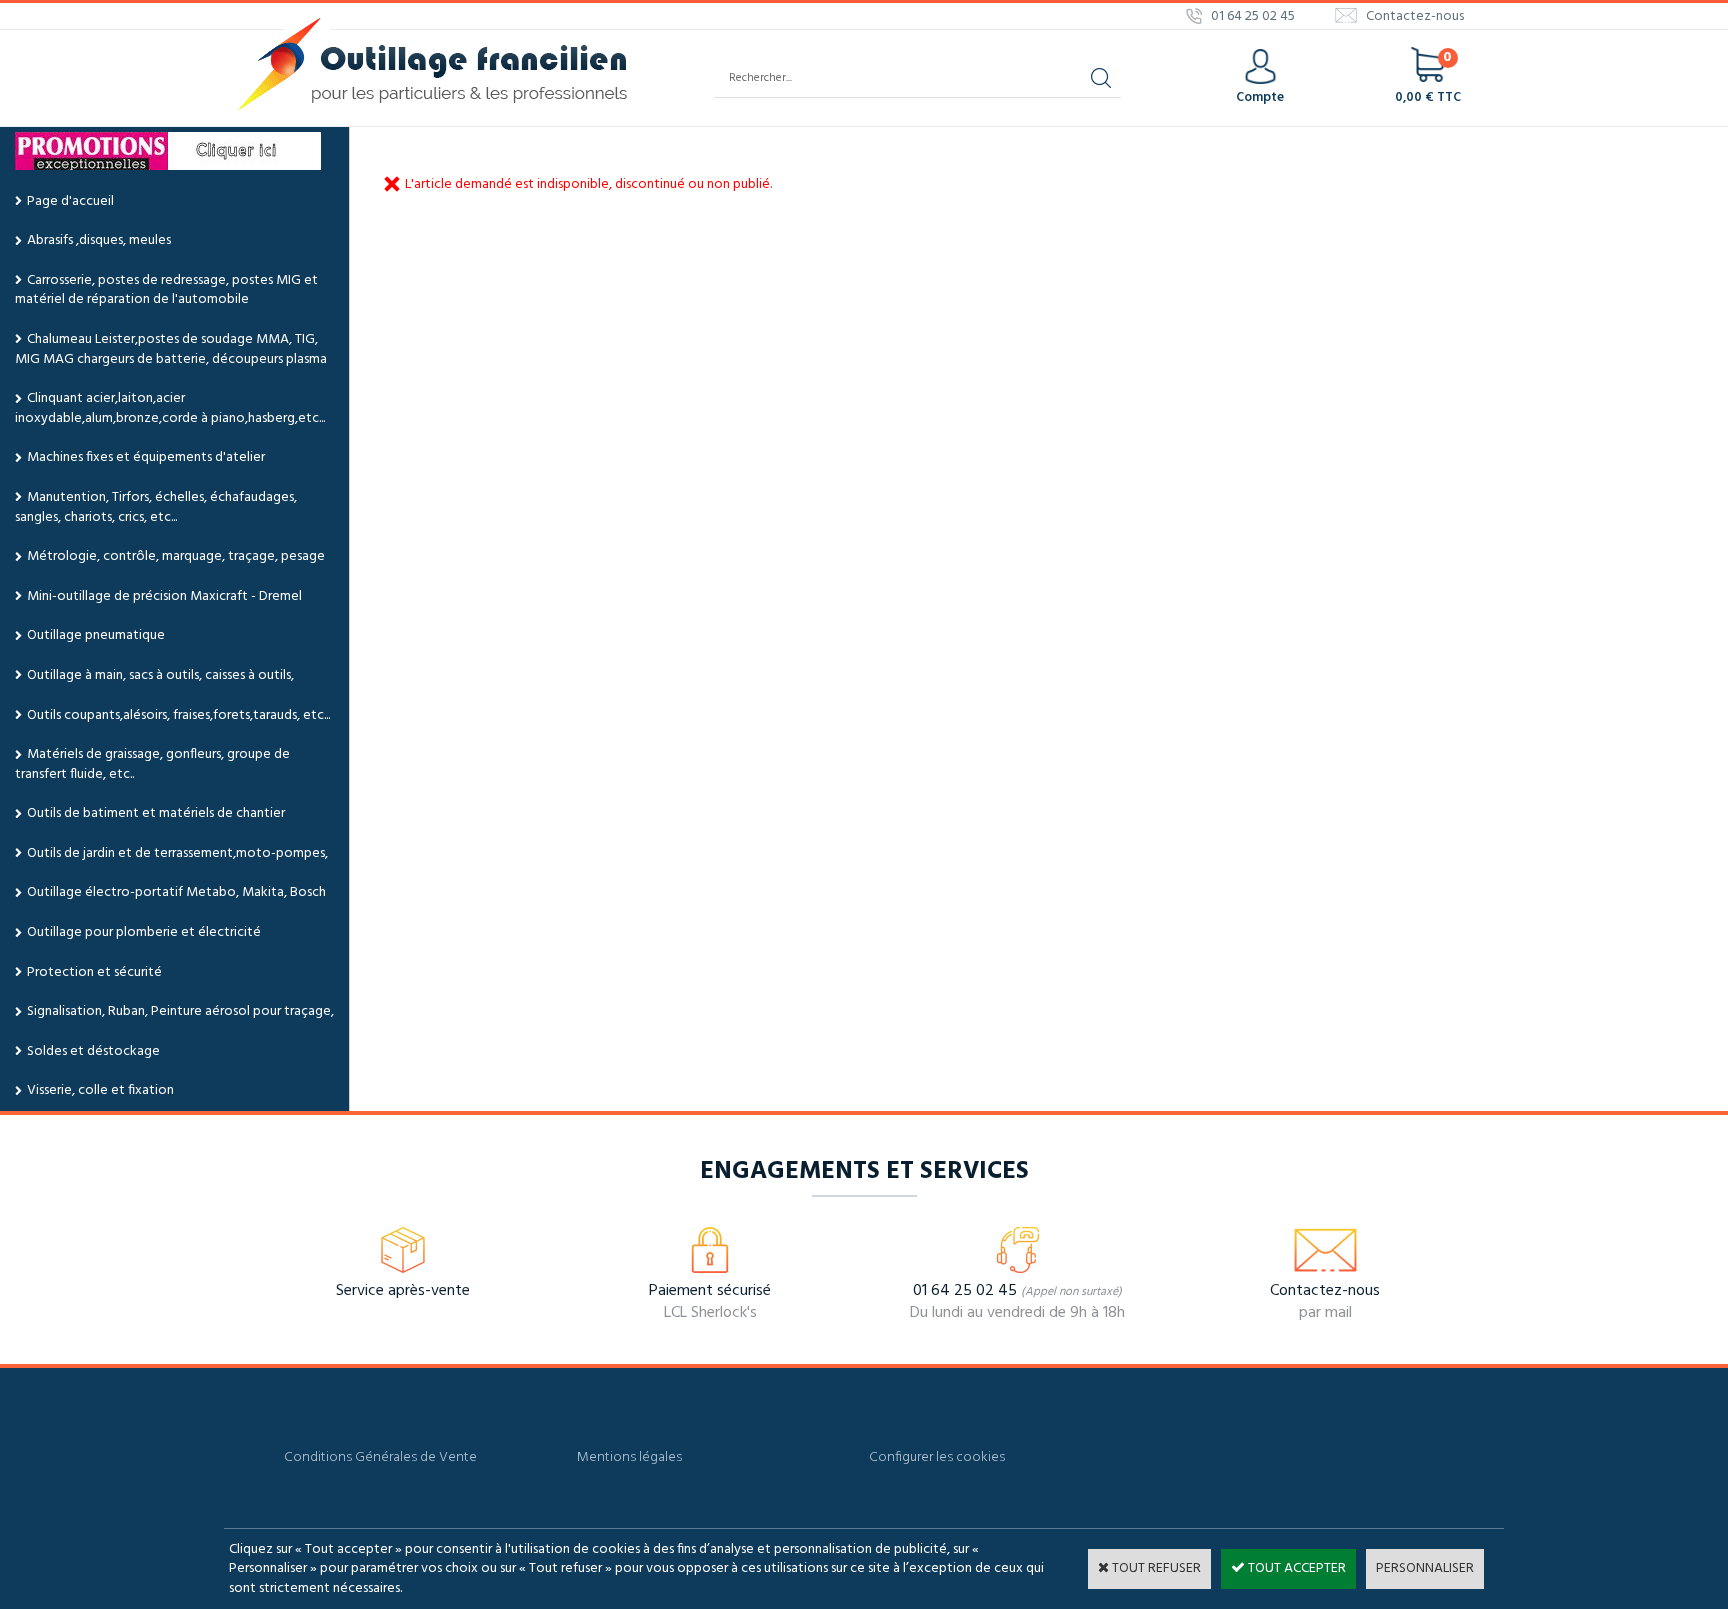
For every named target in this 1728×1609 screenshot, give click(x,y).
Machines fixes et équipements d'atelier (146, 457)
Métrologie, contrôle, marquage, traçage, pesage (176, 556)
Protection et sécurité (94, 972)
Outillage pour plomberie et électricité (144, 932)
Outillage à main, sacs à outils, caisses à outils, (160, 675)
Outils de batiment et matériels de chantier (156, 813)
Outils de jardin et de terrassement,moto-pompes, (177, 853)
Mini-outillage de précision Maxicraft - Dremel (164, 596)
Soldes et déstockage (93, 1051)
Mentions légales (629, 1457)
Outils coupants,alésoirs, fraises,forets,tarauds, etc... (178, 715)
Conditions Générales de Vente (380, 1457)
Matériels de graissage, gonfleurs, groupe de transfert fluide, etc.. (152, 764)
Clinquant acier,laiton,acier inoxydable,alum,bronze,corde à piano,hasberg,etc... (170, 408)
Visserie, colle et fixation (100, 1090)
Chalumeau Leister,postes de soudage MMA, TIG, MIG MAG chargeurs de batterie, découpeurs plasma (171, 349)
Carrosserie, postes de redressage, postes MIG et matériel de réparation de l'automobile (166, 290)
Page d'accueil (70, 201)
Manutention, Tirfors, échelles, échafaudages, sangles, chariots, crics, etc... (156, 507)
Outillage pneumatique (96, 635)
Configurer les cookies (937, 1457)
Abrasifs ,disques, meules (99, 240)
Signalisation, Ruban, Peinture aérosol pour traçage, (180, 1011)
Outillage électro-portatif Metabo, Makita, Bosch (176, 892)
